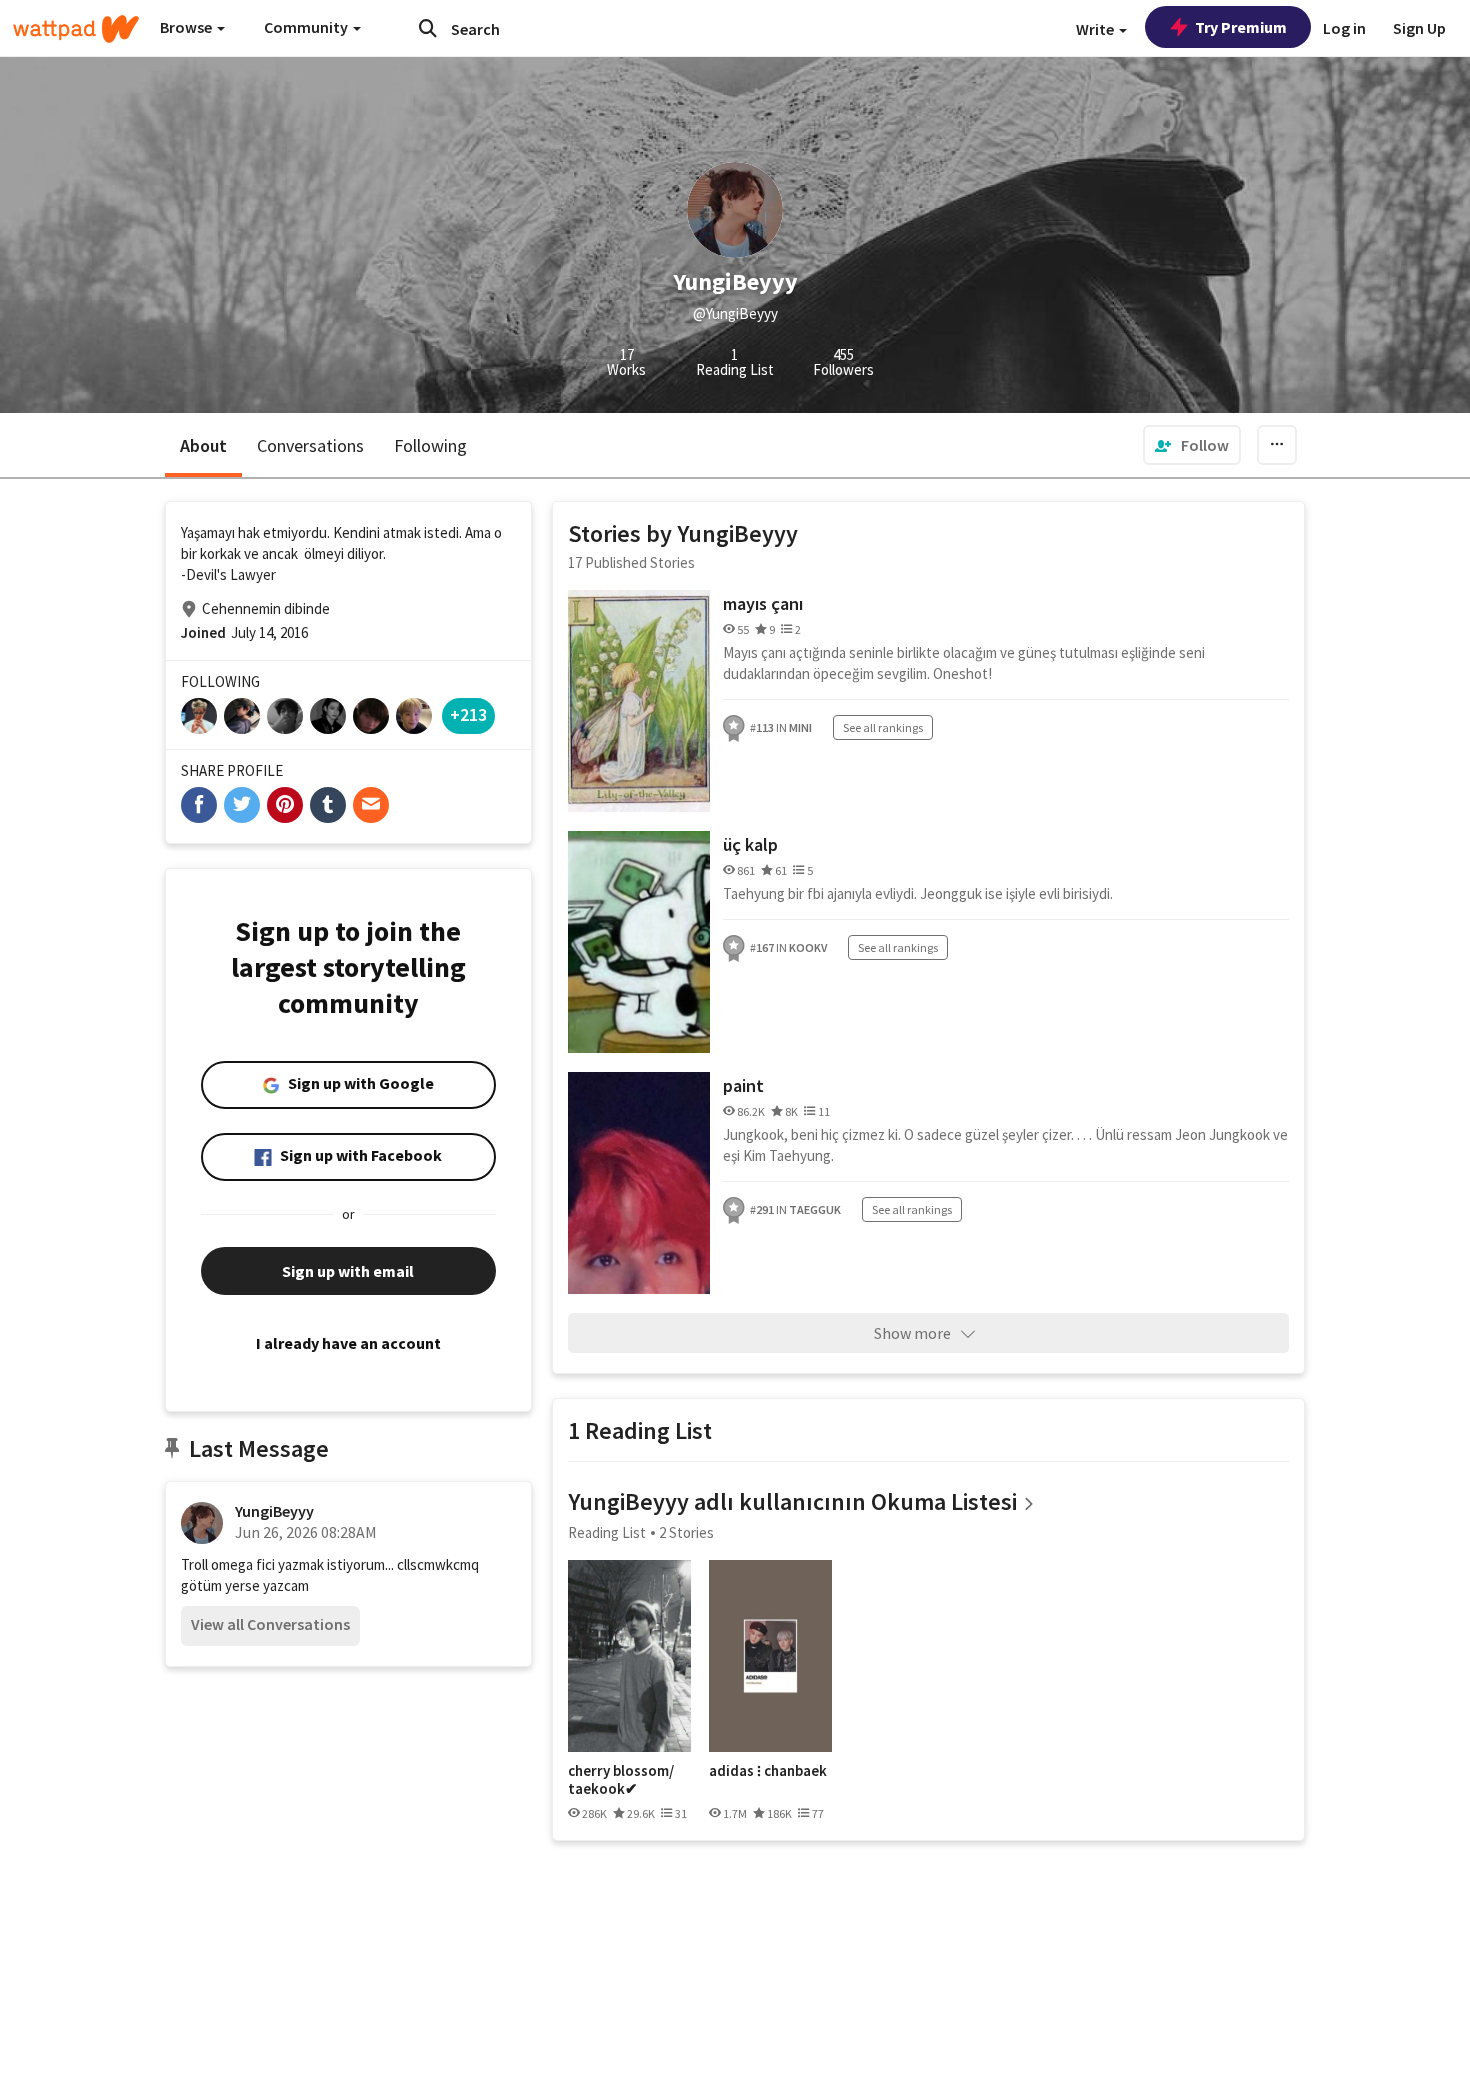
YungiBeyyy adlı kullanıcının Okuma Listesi (792, 1501)
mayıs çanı (763, 603)
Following (430, 445)
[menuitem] (1192, 445)
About (203, 445)
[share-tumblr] (328, 805)
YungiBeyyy (274, 1511)
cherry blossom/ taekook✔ (621, 1779)
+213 (468, 714)
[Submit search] (428, 28)
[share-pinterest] (285, 805)
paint (743, 1085)
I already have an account (348, 1343)
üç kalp (750, 844)
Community (307, 27)
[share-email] (371, 805)
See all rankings (883, 727)
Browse (187, 27)
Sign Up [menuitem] (1419, 28)
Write (1096, 29)
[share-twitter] (242, 805)
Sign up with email (348, 1271)
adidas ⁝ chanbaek (768, 1771)
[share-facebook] (199, 805)
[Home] (76, 29)
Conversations (310, 445)
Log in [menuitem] (1344, 28)
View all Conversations (270, 1624)
